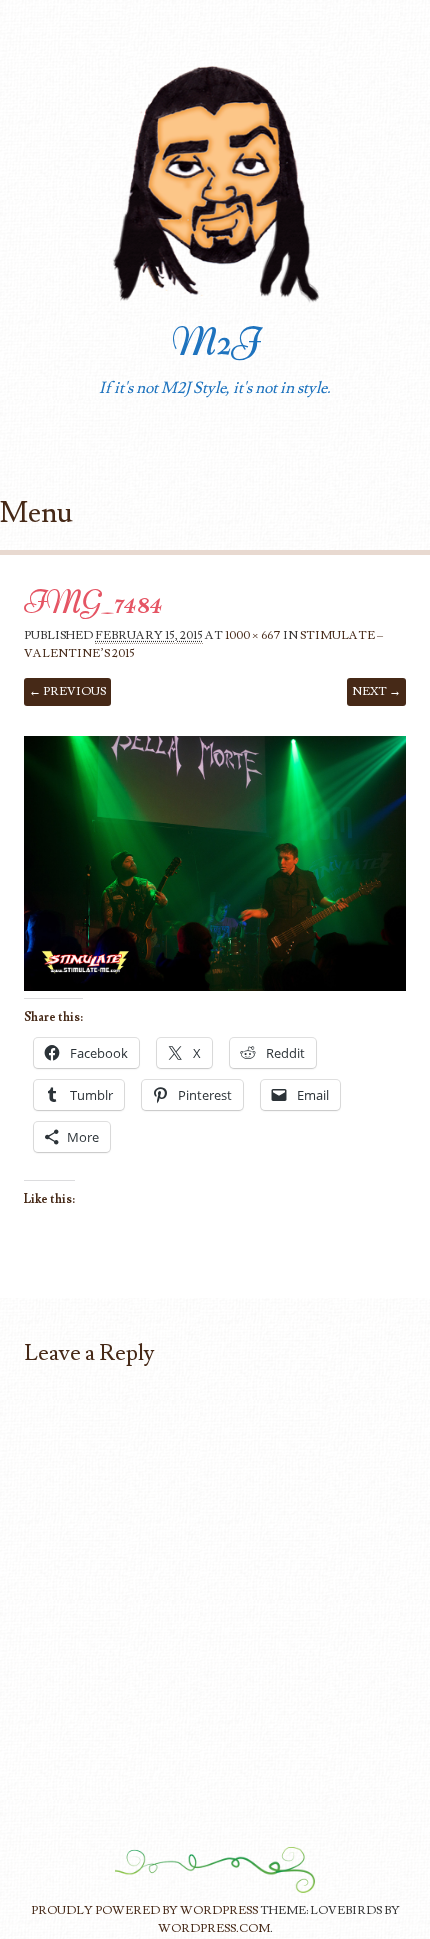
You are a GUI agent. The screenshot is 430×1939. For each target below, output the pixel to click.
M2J (215, 342)
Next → (376, 691)
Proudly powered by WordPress (144, 1910)
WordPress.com (214, 1928)
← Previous (67, 691)
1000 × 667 (253, 635)
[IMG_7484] (215, 986)
